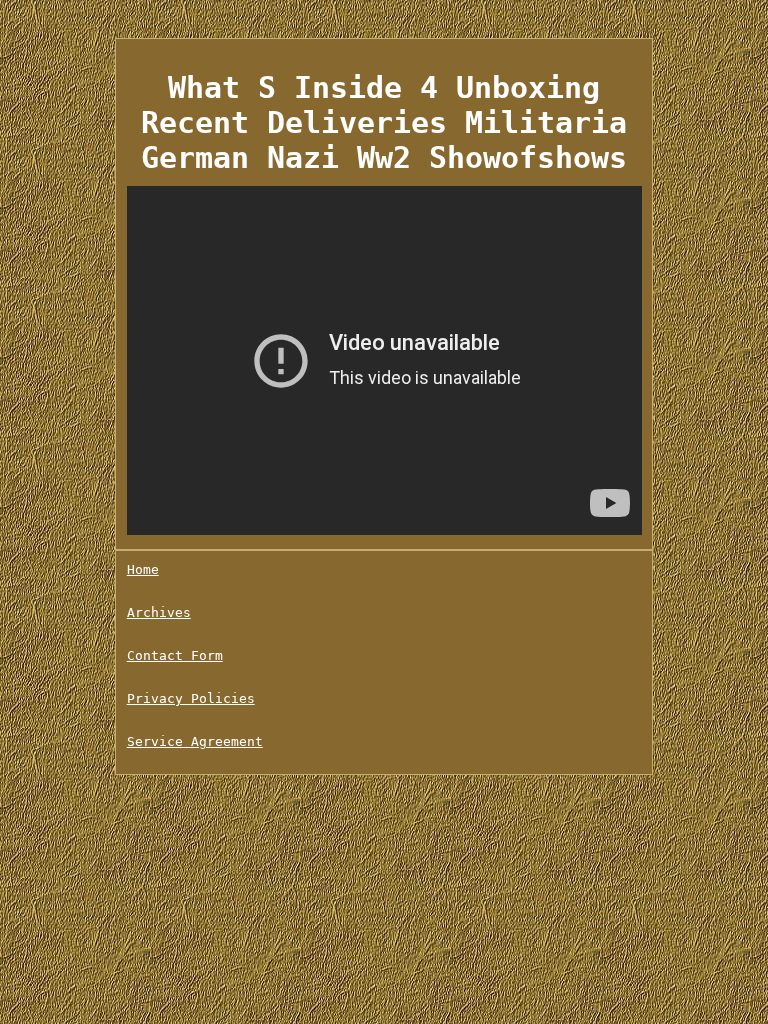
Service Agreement (195, 741)
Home (143, 569)
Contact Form (175, 655)
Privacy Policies (191, 698)
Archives (159, 612)
